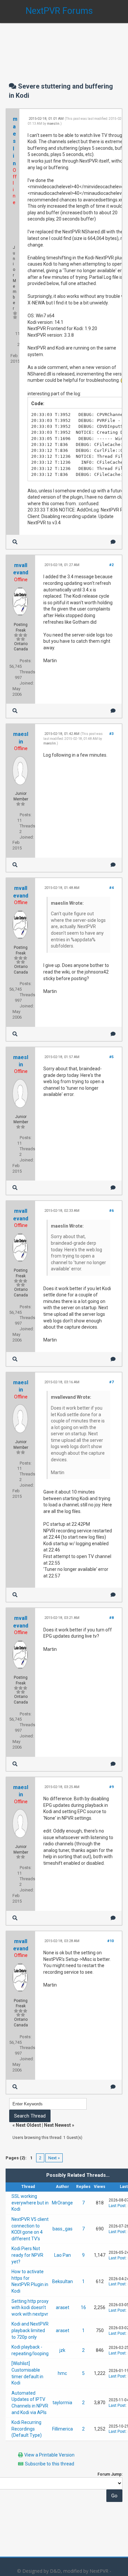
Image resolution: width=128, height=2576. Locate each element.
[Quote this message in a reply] (113, 542)
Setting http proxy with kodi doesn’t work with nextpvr (30, 2308)
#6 (111, 1211)
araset (63, 2307)
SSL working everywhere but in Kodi (30, 2203)
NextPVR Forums (59, 11)
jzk (62, 2350)
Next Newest (57, 2125)
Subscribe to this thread (50, 2464)
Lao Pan (63, 2255)
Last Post (117, 2206)
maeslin (15, 141)
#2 (111, 565)
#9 (111, 1787)
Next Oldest (28, 2125)
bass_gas (63, 2229)
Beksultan (63, 2281)
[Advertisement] (64, 46)
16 (83, 2307)
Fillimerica (63, 2429)
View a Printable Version (49, 2455)
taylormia (62, 2403)
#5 (111, 1057)
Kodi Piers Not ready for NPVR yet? (27, 2255)
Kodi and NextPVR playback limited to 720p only (30, 2330)
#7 (111, 1382)
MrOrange (62, 2203)
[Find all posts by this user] (15, 542)
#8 (111, 1618)
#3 (111, 734)
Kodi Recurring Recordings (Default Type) (27, 2429)
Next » (54, 2158)
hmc (62, 2373)
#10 (110, 1941)
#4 (111, 888)
